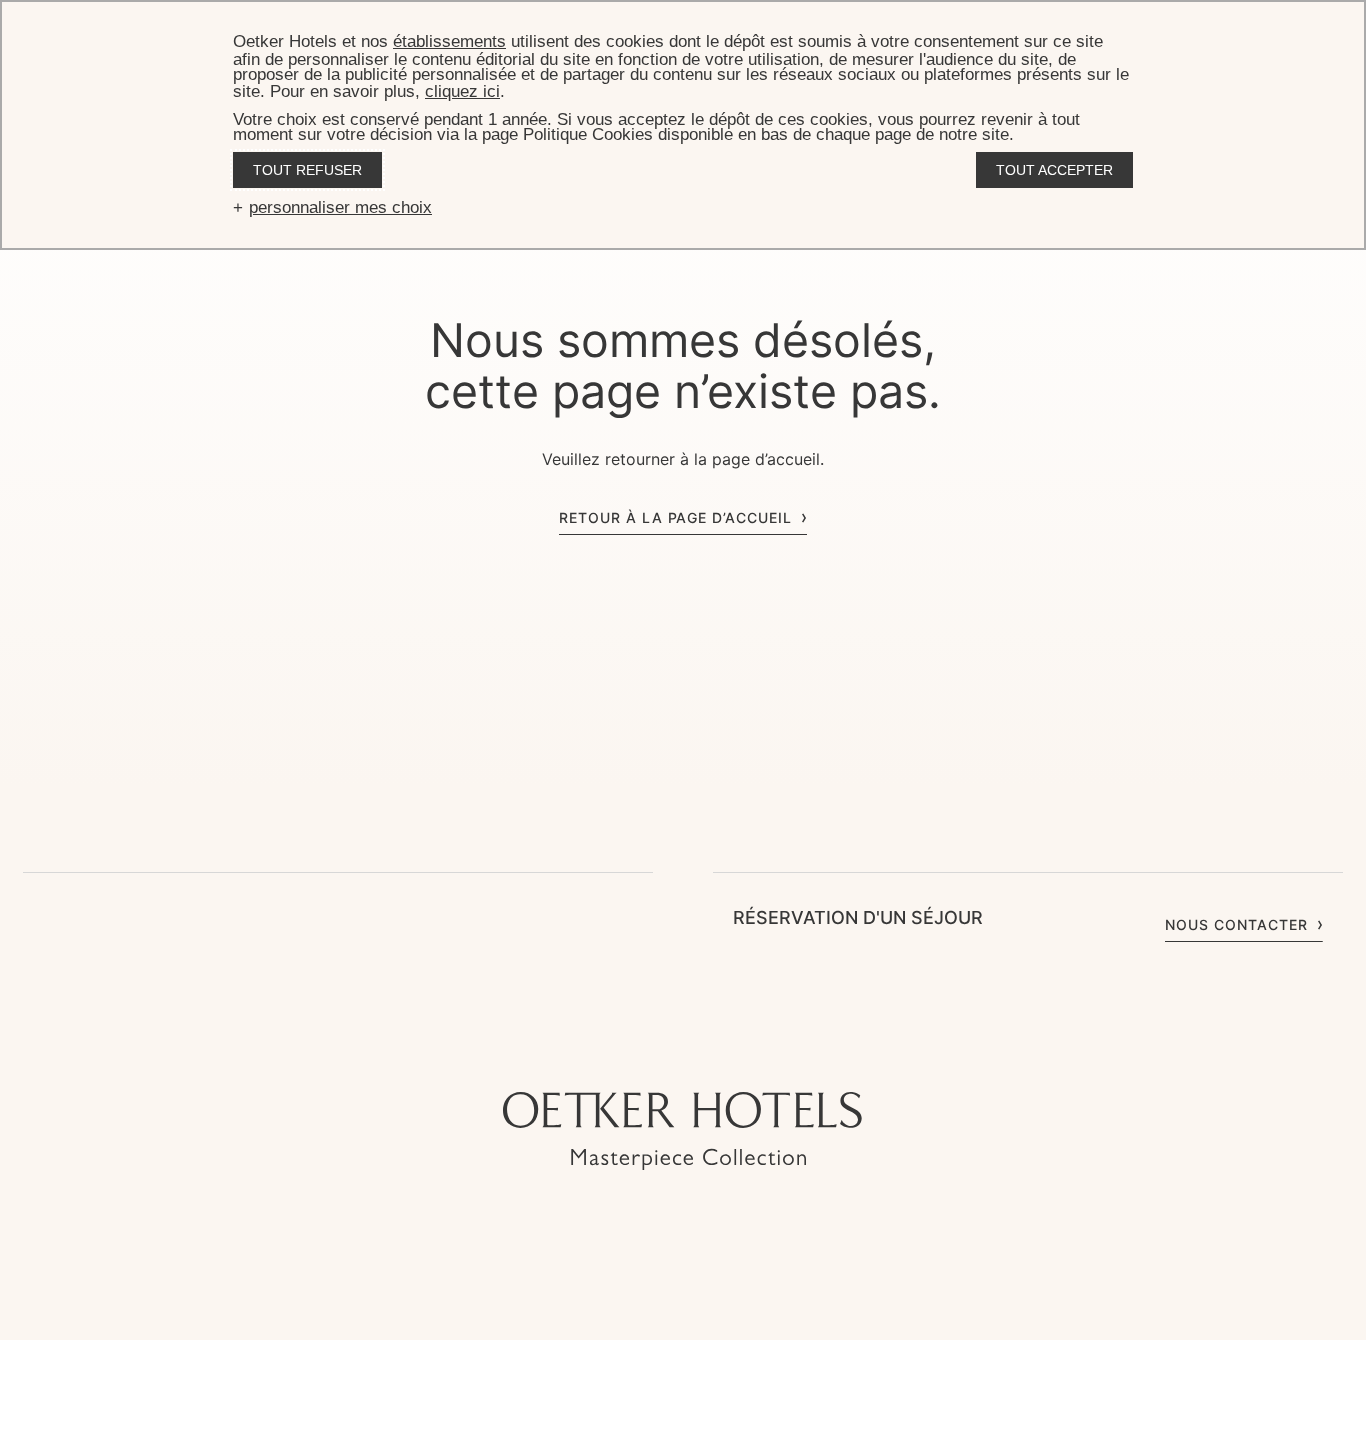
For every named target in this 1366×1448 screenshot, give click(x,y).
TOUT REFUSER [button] (307, 170)
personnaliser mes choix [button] (340, 207)
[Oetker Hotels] (683, 1131)
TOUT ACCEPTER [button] (1054, 170)
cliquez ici (462, 91)
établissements (449, 41)
